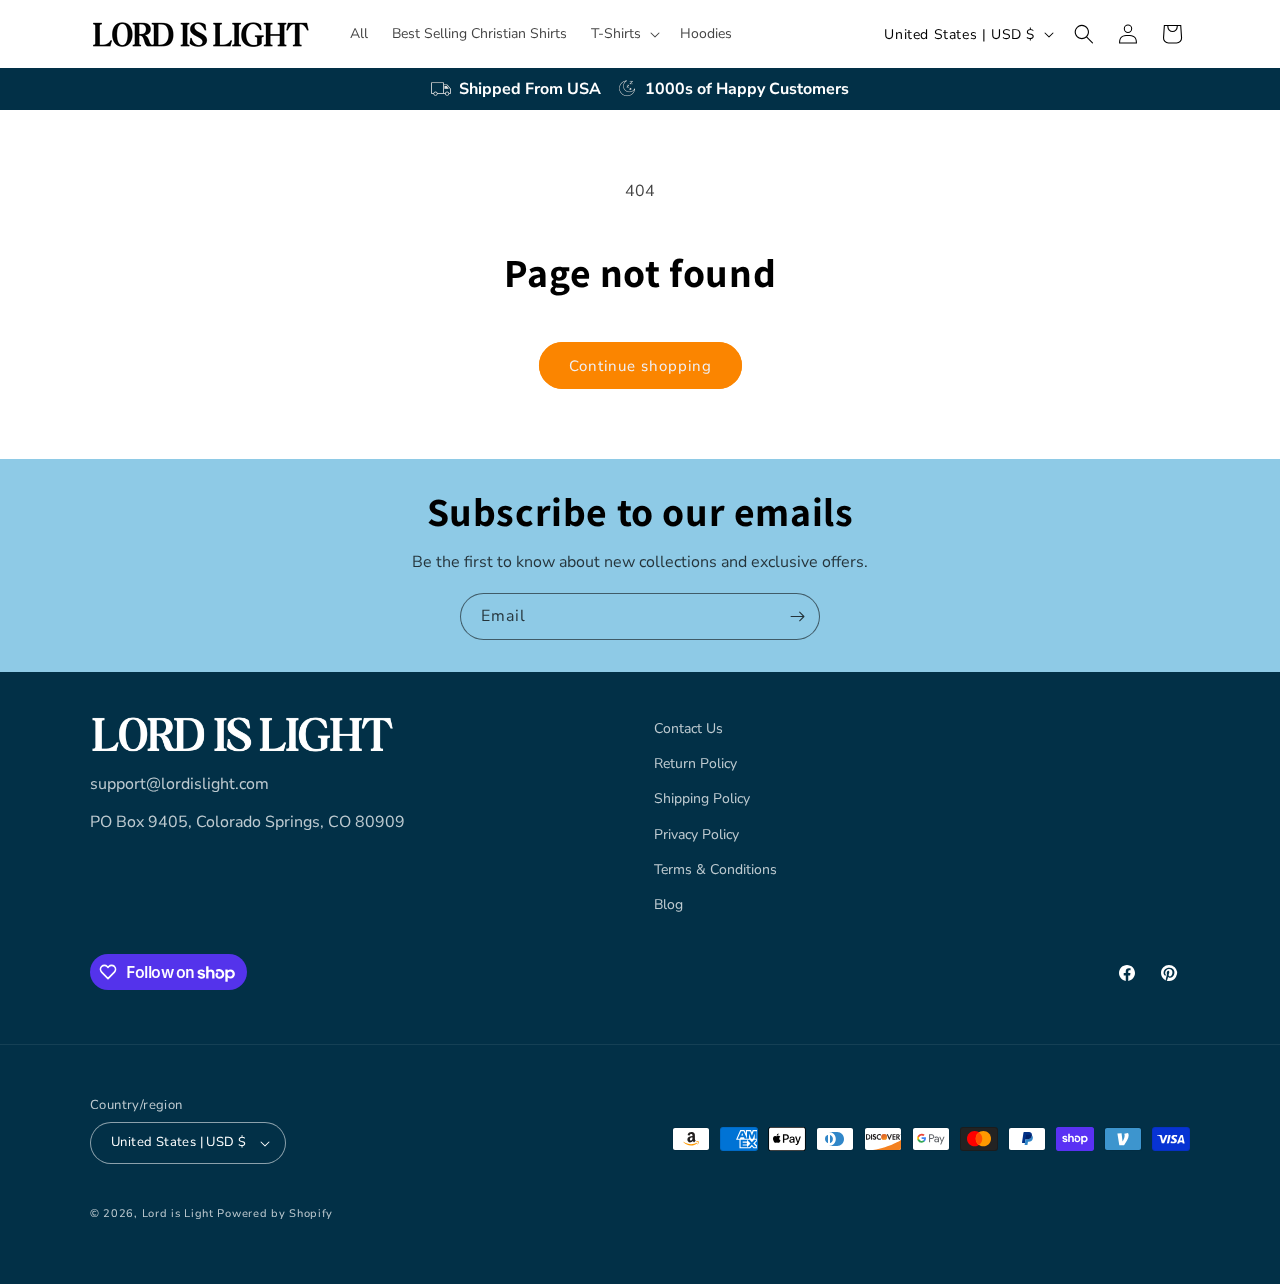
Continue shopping (640, 366)
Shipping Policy (702, 799)
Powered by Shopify (275, 1213)
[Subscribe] (797, 616)
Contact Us (688, 728)
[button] (623, 34)
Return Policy (695, 763)
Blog (668, 904)
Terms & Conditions (715, 869)
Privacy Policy (696, 834)
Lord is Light (178, 1213)
